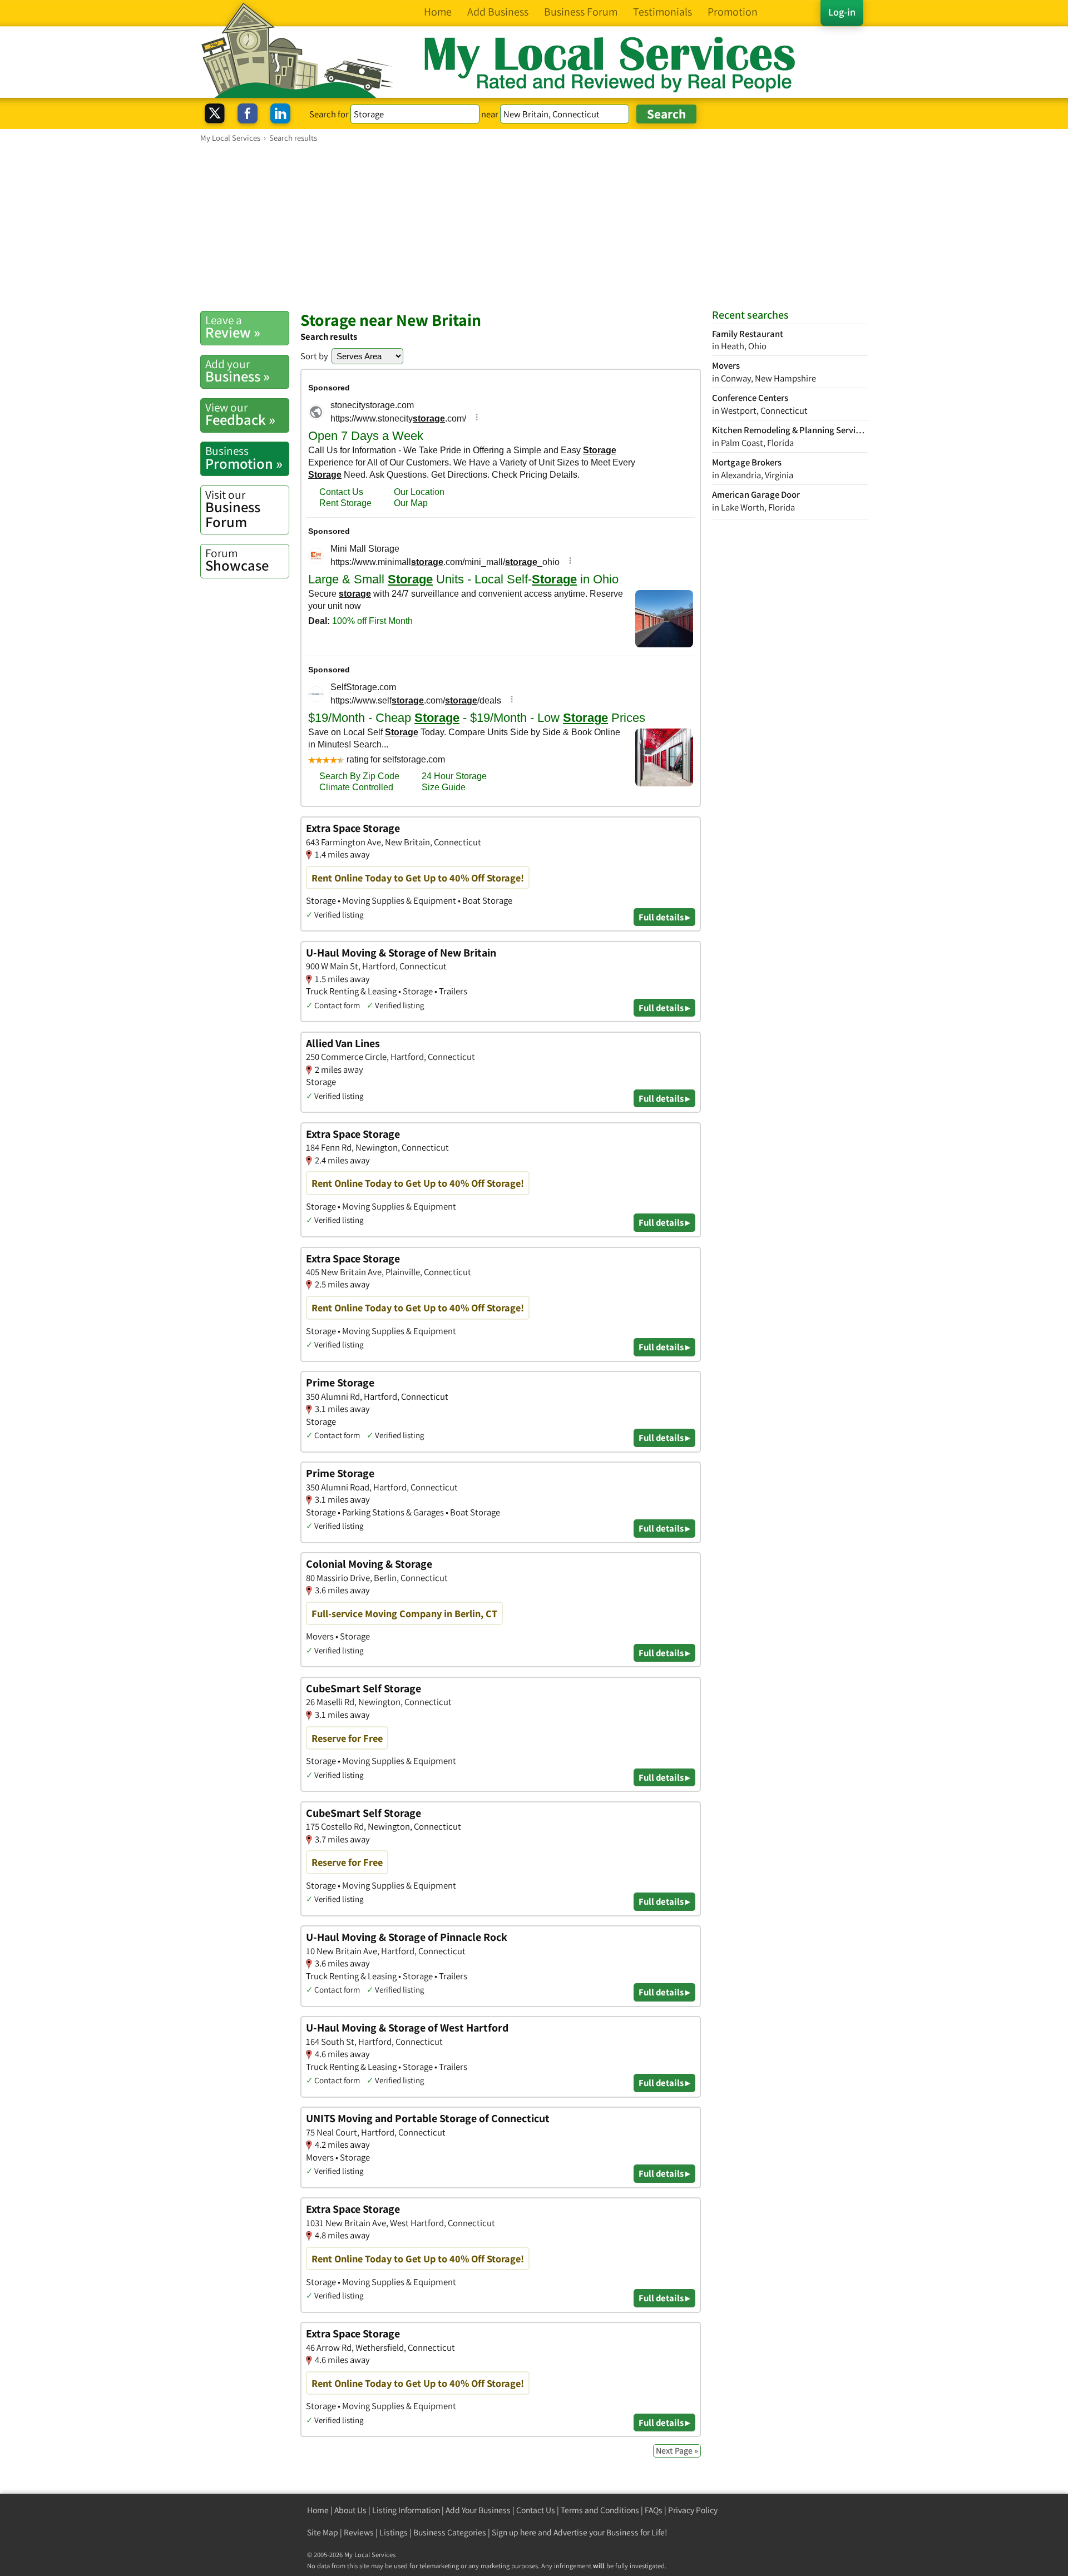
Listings (394, 2532)
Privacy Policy (693, 2510)
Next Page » (677, 2451)
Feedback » (240, 414)
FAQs (654, 2510)
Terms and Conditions (600, 2510)
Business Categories (450, 2532)
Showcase (237, 560)
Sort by (314, 356)
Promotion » (244, 458)
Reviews (359, 2532)
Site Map (323, 2532)
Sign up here (514, 2532)
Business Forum (233, 509)
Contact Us (536, 2510)
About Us (350, 2510)
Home (318, 2510)
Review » (233, 327)
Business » (238, 371)
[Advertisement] (534, 226)
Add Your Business (478, 2510)
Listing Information (406, 2510)
